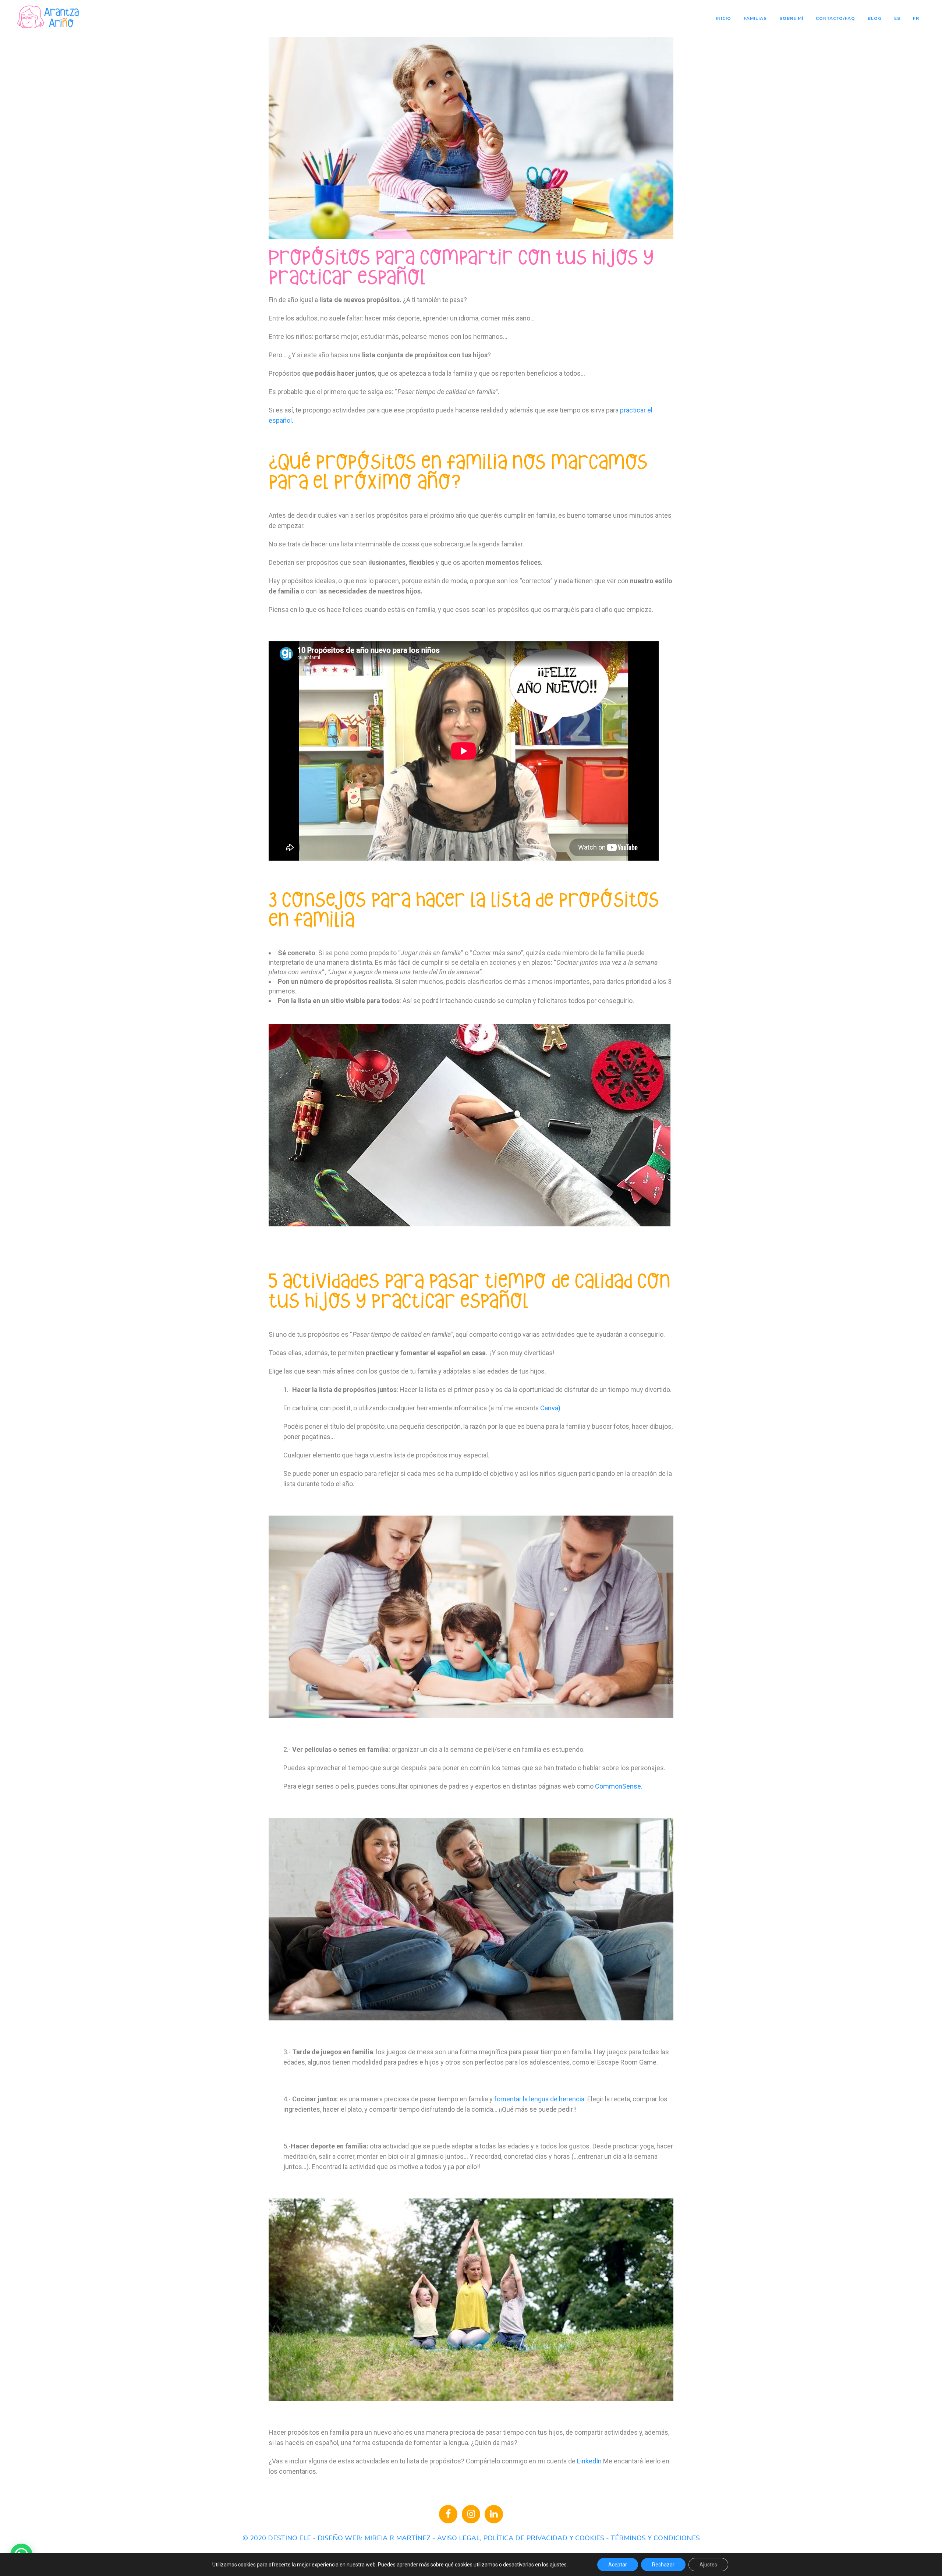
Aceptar (618, 2565)
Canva (549, 1408)
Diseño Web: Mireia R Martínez (374, 2538)
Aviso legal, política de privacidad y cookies (521, 2538)
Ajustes (708, 2565)
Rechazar (663, 2565)
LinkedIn (589, 2461)
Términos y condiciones (655, 2538)
